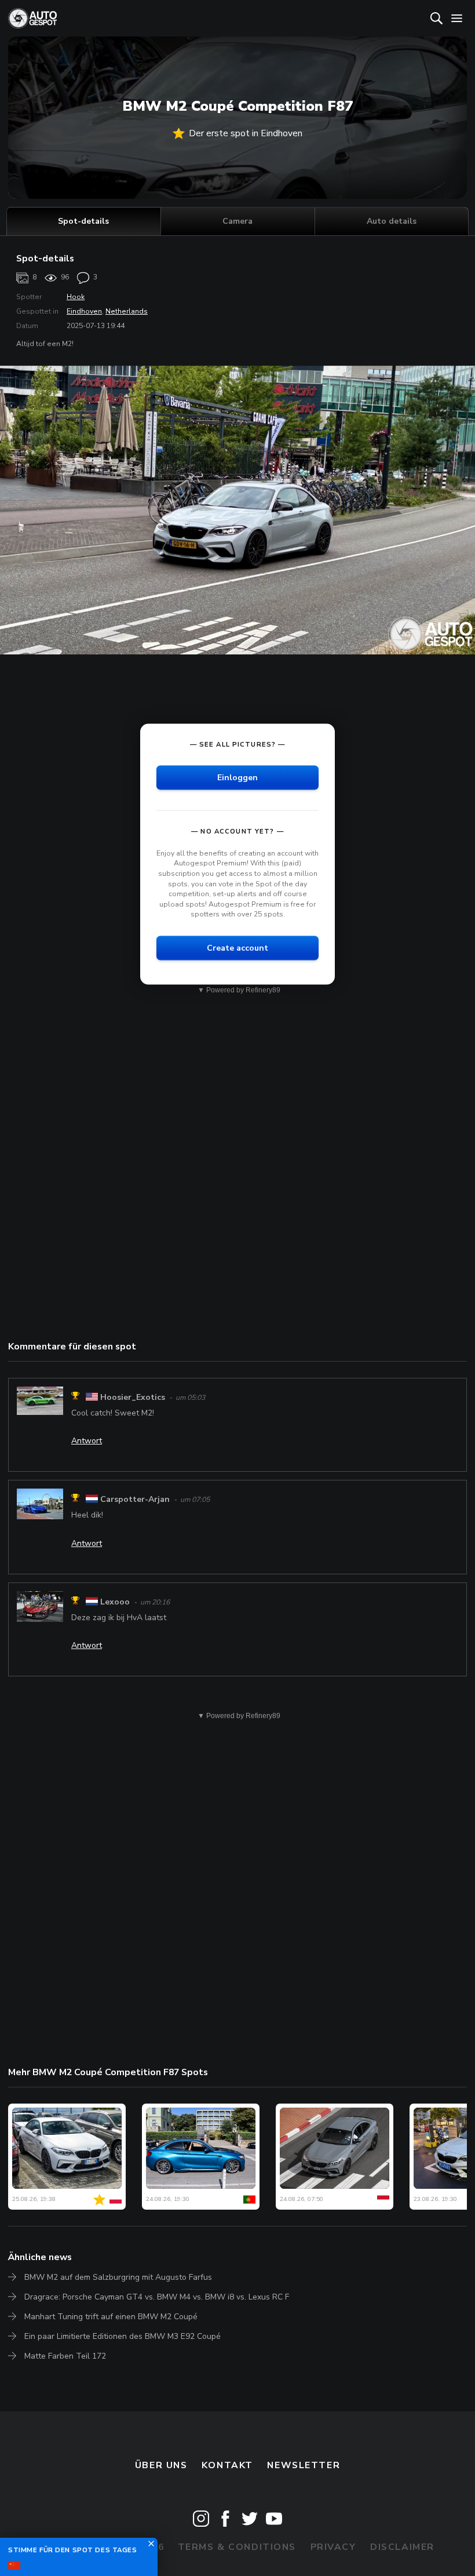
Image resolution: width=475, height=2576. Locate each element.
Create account (237, 948)
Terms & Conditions (237, 2547)
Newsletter (304, 2465)
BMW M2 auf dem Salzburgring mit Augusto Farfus (118, 2277)
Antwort (87, 1441)
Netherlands (127, 311)
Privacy (333, 2547)
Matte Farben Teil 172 (65, 2356)
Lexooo (115, 1602)
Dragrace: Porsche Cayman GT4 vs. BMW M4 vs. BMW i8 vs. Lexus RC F (157, 2297)
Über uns (161, 2465)
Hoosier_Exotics (133, 1397)
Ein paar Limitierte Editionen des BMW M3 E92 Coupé (123, 2336)
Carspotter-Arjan (135, 1499)
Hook (76, 297)
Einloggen (237, 777)
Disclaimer (402, 2547)
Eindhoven (84, 311)
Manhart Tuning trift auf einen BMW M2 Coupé (111, 2317)
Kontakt (227, 2465)
